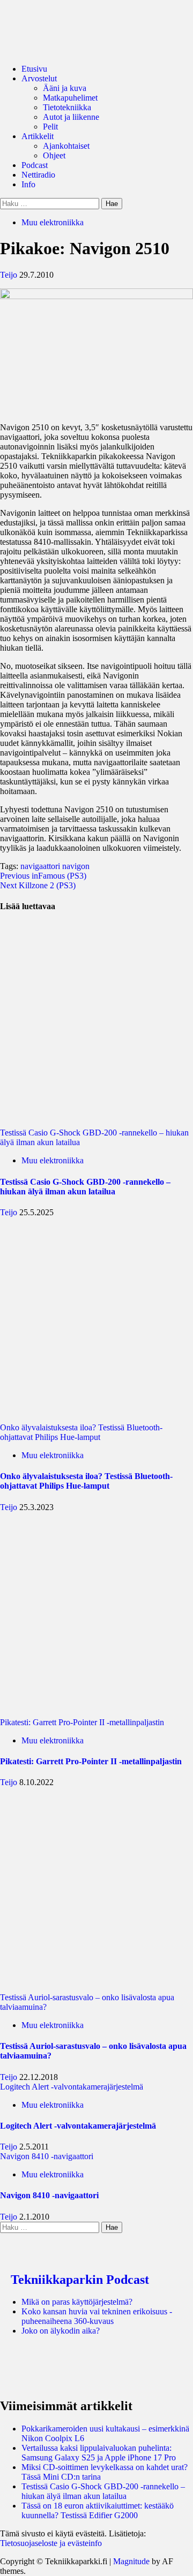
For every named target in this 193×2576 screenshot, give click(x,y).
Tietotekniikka (67, 107)
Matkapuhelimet (70, 98)
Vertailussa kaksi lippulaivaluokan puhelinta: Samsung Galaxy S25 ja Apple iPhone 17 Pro (99, 2453)
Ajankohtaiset (66, 146)
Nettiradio (38, 175)
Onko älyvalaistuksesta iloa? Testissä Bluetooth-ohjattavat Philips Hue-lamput (81, 1432)
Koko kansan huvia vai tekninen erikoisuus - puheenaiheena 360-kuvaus (97, 2316)
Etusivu (34, 69)
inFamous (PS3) (43, 876)
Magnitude (131, 2561)
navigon (76, 866)
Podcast (35, 165)
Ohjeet (54, 155)
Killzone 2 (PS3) (38, 885)
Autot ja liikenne (71, 117)
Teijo (10, 275)
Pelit (50, 127)
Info (28, 184)
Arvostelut (39, 78)
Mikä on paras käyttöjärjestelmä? (77, 2302)
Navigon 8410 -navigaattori (47, 2156)
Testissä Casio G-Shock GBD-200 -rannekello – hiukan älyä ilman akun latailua (94, 1137)
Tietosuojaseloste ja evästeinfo (51, 2543)
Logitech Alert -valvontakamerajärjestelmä (72, 2087)
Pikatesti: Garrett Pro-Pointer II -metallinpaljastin (82, 1722)
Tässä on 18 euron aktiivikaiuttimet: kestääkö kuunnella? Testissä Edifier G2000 (98, 2510)
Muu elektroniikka (53, 222)
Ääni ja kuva (65, 88)
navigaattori (40, 866)
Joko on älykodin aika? (61, 2331)
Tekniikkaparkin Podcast (80, 2280)
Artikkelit (38, 136)
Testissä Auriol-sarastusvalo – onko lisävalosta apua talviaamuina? (87, 2002)
